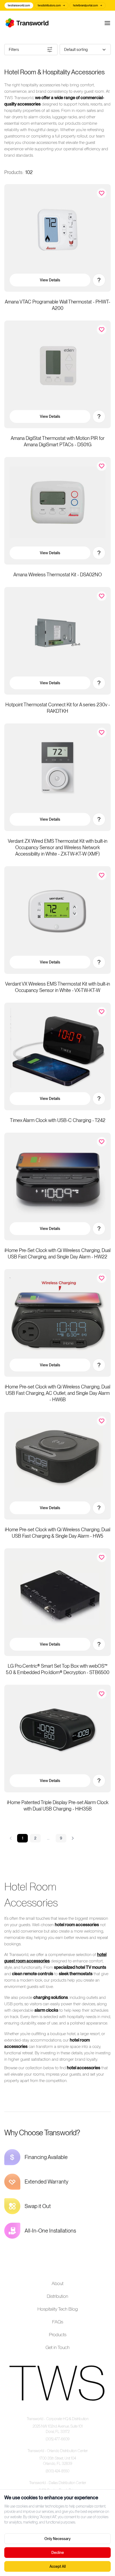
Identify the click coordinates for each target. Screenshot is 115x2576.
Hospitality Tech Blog (58, 2309)
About (57, 2283)
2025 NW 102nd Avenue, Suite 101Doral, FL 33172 (58, 2429)
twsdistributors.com (51, 5)
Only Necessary (57, 2539)
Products (58, 2334)
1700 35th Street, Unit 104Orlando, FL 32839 (58, 2461)
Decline (58, 2553)
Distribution (57, 2296)
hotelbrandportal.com (88, 5)
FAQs (58, 2322)
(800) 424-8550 (57, 2471)
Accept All (58, 2566)
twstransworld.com (19, 5)
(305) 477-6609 (58, 2439)
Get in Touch (57, 2347)
